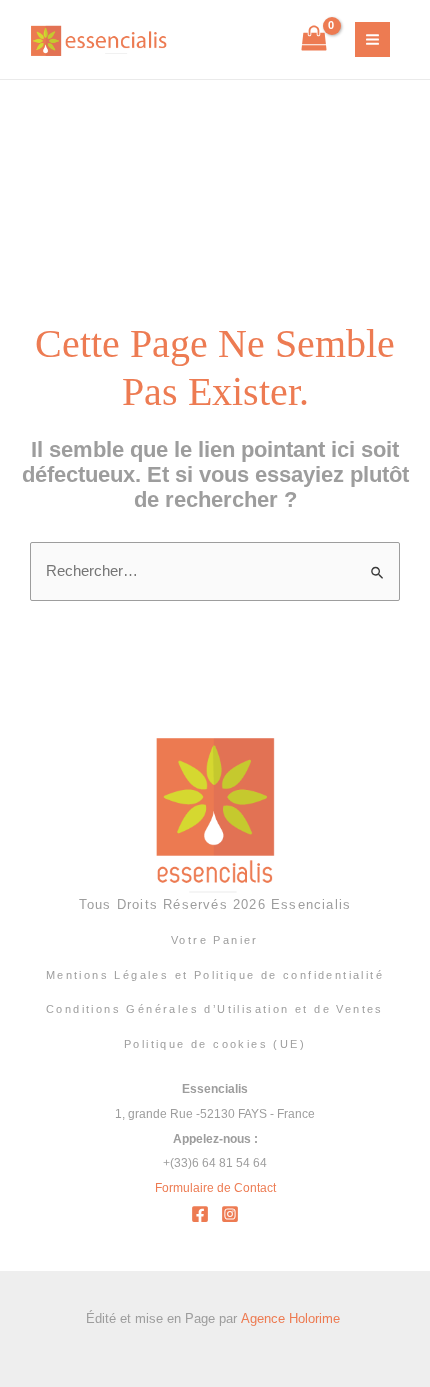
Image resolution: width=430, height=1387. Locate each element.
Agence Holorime (292, 1318)
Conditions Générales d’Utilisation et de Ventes (215, 1009)
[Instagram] (230, 1214)
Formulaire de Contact (215, 1188)
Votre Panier (215, 940)
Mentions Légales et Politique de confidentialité (215, 975)
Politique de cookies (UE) (215, 1044)
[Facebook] (200, 1214)
